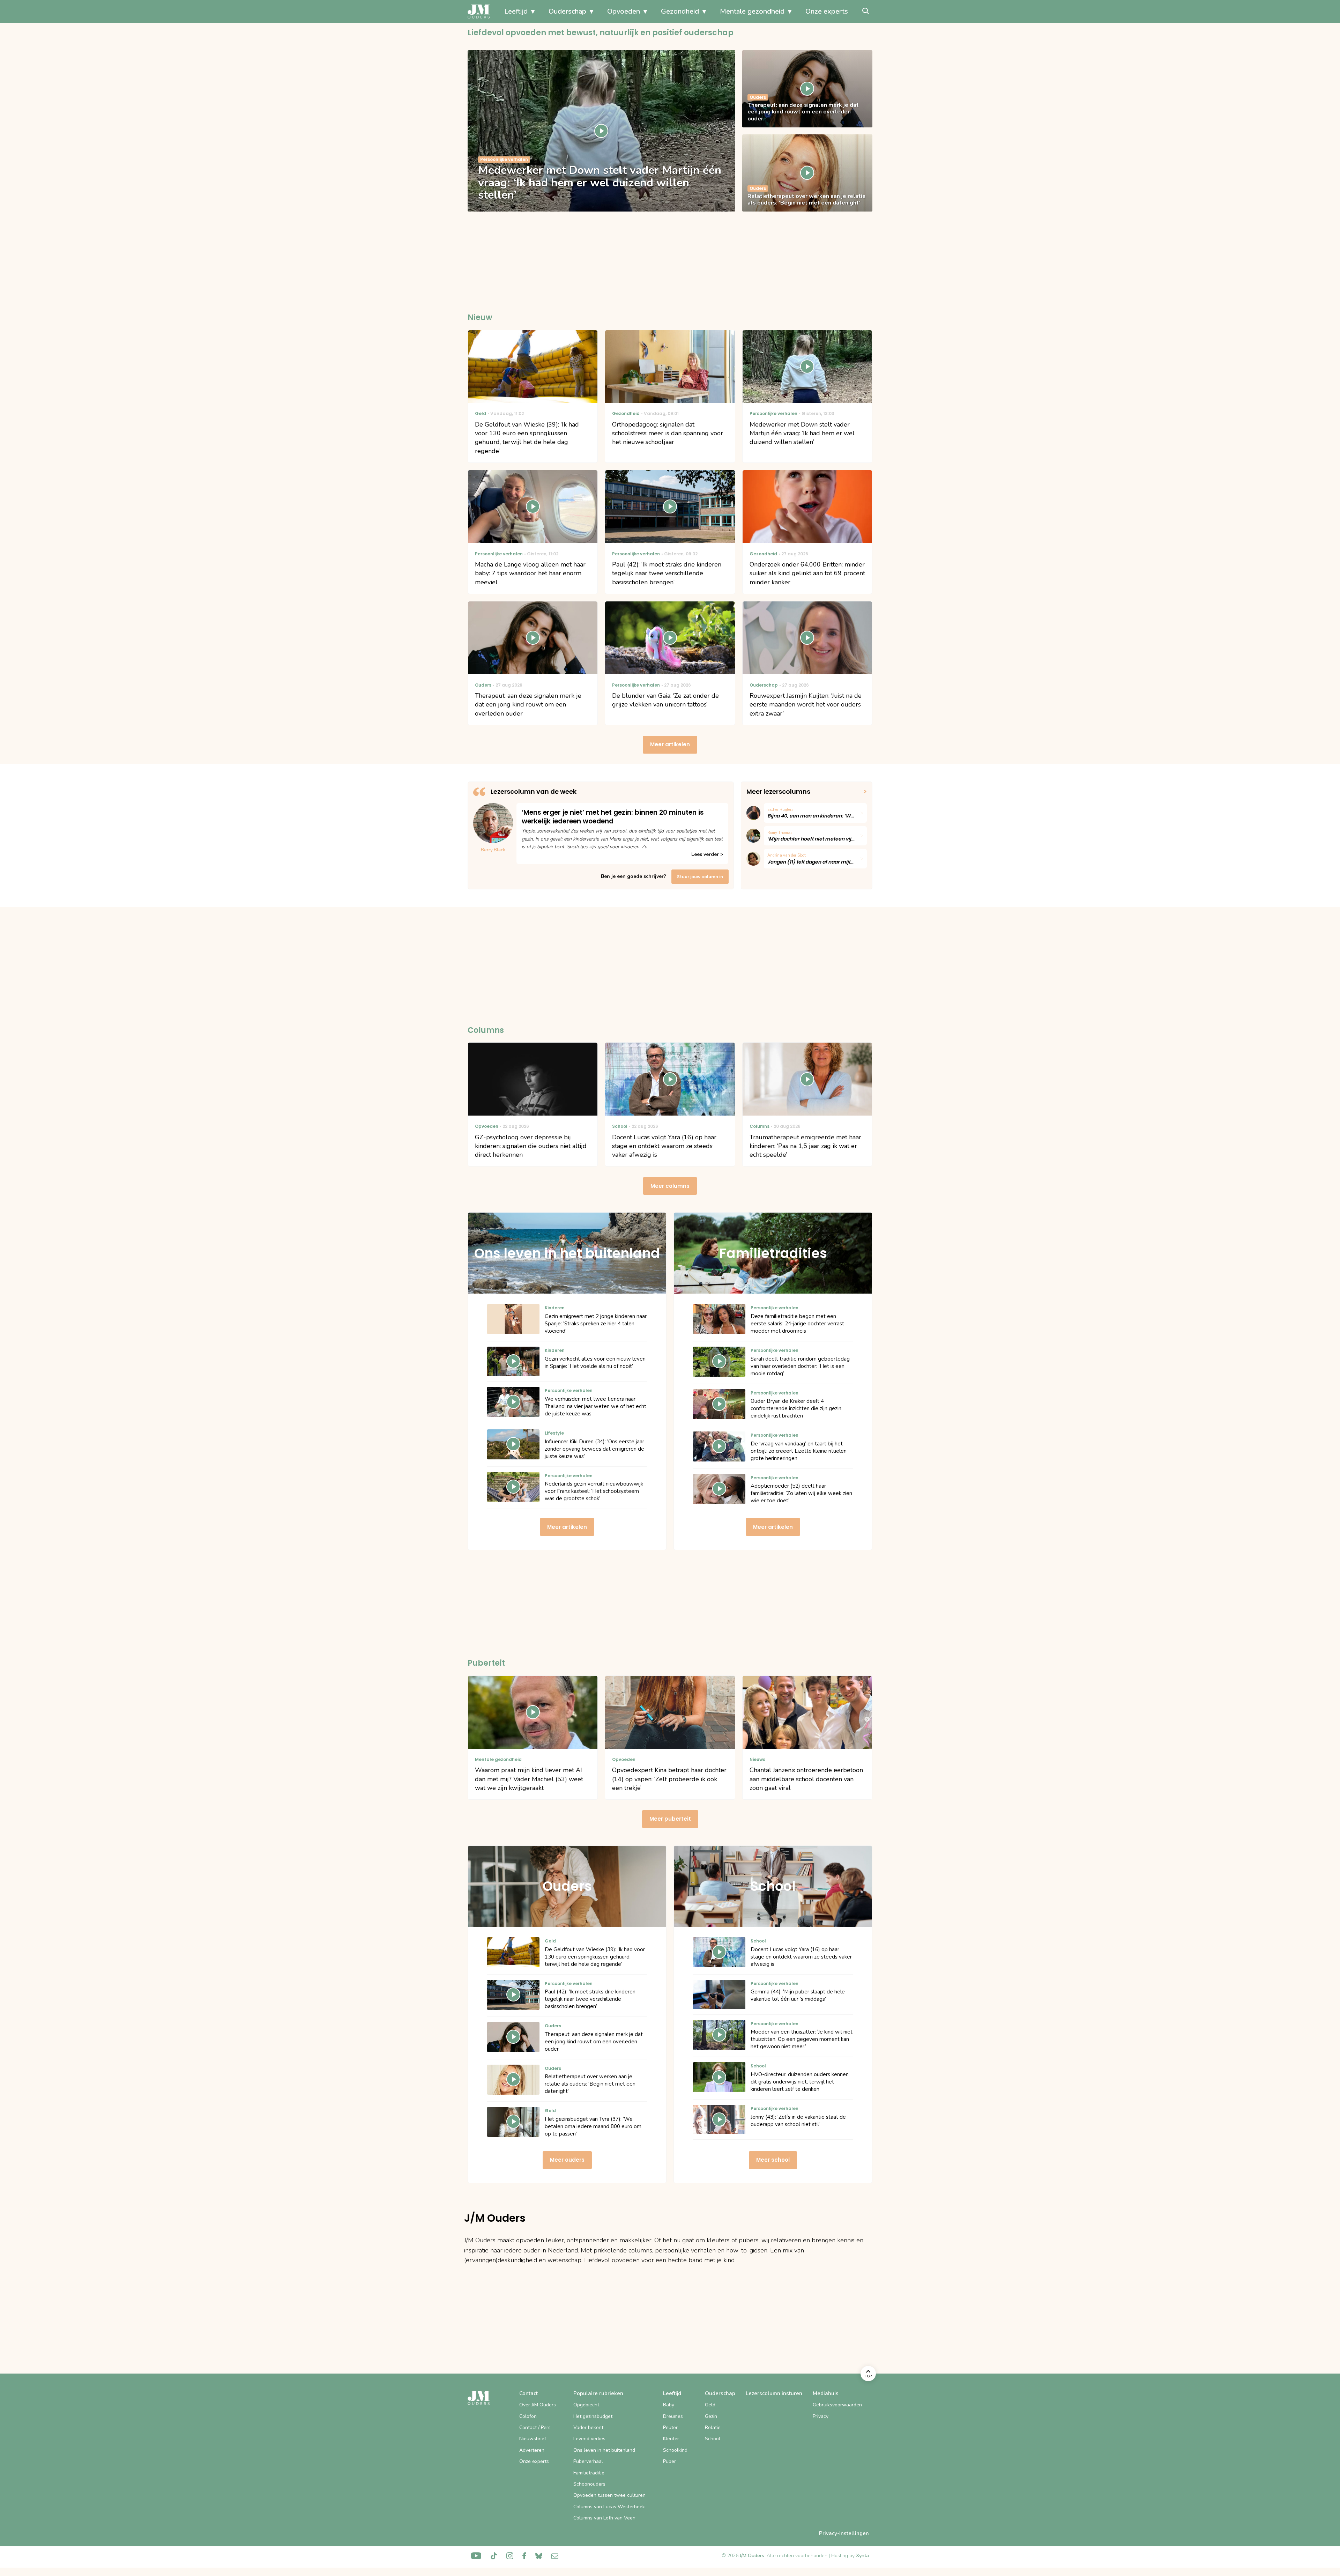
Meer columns (670, 1186)
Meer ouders (567, 2160)
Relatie (713, 2427)
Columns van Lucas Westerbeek (609, 2507)
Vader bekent (588, 2427)
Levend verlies (589, 2439)
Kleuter (671, 2439)
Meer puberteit (670, 1819)
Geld (710, 2405)
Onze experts (827, 11)
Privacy (821, 2416)
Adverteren (532, 2450)
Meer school (773, 2160)
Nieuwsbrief (533, 2439)
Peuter (670, 2427)
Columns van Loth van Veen (604, 2518)
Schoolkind (675, 2450)
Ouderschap (567, 11)
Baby (669, 2405)
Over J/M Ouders (538, 2405)
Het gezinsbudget (593, 2416)
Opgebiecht (586, 2405)
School (713, 2439)
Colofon (528, 2416)
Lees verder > (707, 854)
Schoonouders (589, 2484)
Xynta (862, 2556)
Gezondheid (680, 11)
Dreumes (673, 2416)
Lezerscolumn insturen (774, 2393)
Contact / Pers (535, 2427)
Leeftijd (516, 11)
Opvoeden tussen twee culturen (609, 2495)
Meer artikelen (670, 744)
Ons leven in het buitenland (604, 2450)
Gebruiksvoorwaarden (837, 2405)
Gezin (711, 2416)
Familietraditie (589, 2473)
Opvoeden (624, 11)
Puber (669, 2461)
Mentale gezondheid (752, 11)
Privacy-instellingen (844, 2533)
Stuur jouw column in (700, 877)
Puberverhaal (588, 2461)
